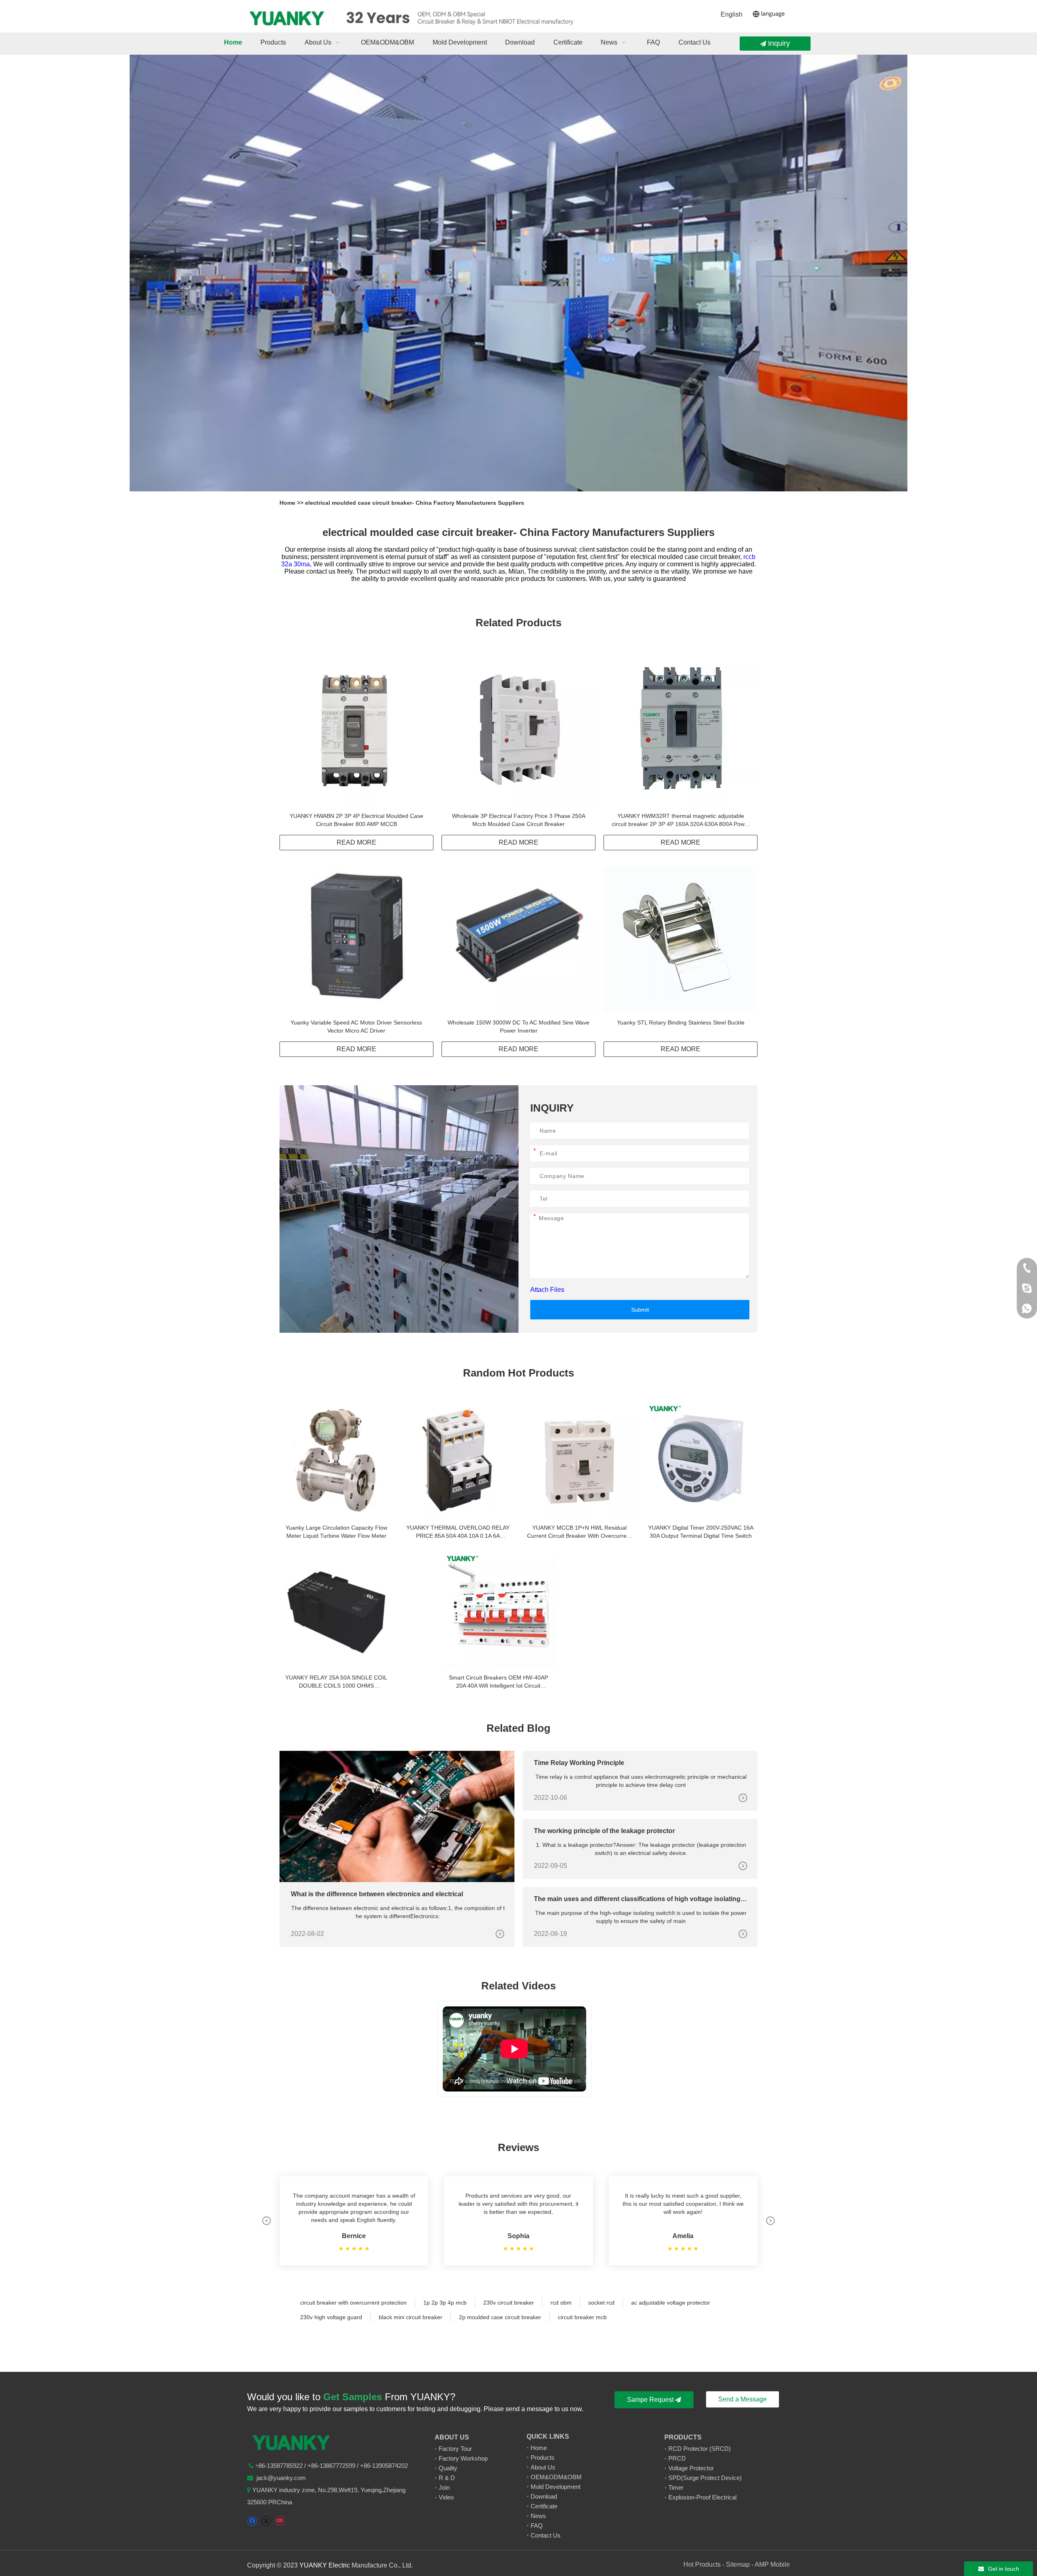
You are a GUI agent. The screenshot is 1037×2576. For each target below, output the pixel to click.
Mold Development (556, 2487)
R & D (447, 2478)
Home (288, 503)
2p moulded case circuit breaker (500, 2317)
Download (544, 2496)
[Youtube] (280, 2521)
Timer (676, 2487)
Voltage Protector (691, 2468)
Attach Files (547, 1290)
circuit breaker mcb (582, 2317)
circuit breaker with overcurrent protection (353, 2303)
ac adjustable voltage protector (671, 2303)
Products (543, 2458)
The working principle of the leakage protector (604, 1831)
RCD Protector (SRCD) (700, 2449)
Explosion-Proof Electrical (702, 2497)
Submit (640, 1310)
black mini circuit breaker (411, 2317)
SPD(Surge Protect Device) (705, 2478)
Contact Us (546, 2535)
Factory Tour (455, 2449)
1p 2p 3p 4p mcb (445, 2303)
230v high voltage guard (331, 2317)
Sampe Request (651, 2400)
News (538, 2516)
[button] (267, 2221)
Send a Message (743, 2399)
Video (446, 2497)
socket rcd (601, 2303)
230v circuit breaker (509, 2303)
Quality (448, 2468)
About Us (543, 2467)
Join (444, 2487)
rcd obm (561, 2303)
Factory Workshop (463, 2458)
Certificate (544, 2506)
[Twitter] (266, 2521)
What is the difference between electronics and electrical (377, 1894)
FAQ (537, 2526)
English (732, 14)
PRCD (677, 2458)
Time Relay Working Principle (579, 1763)
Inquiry (778, 43)
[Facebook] (252, 2521)
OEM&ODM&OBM (556, 2477)
